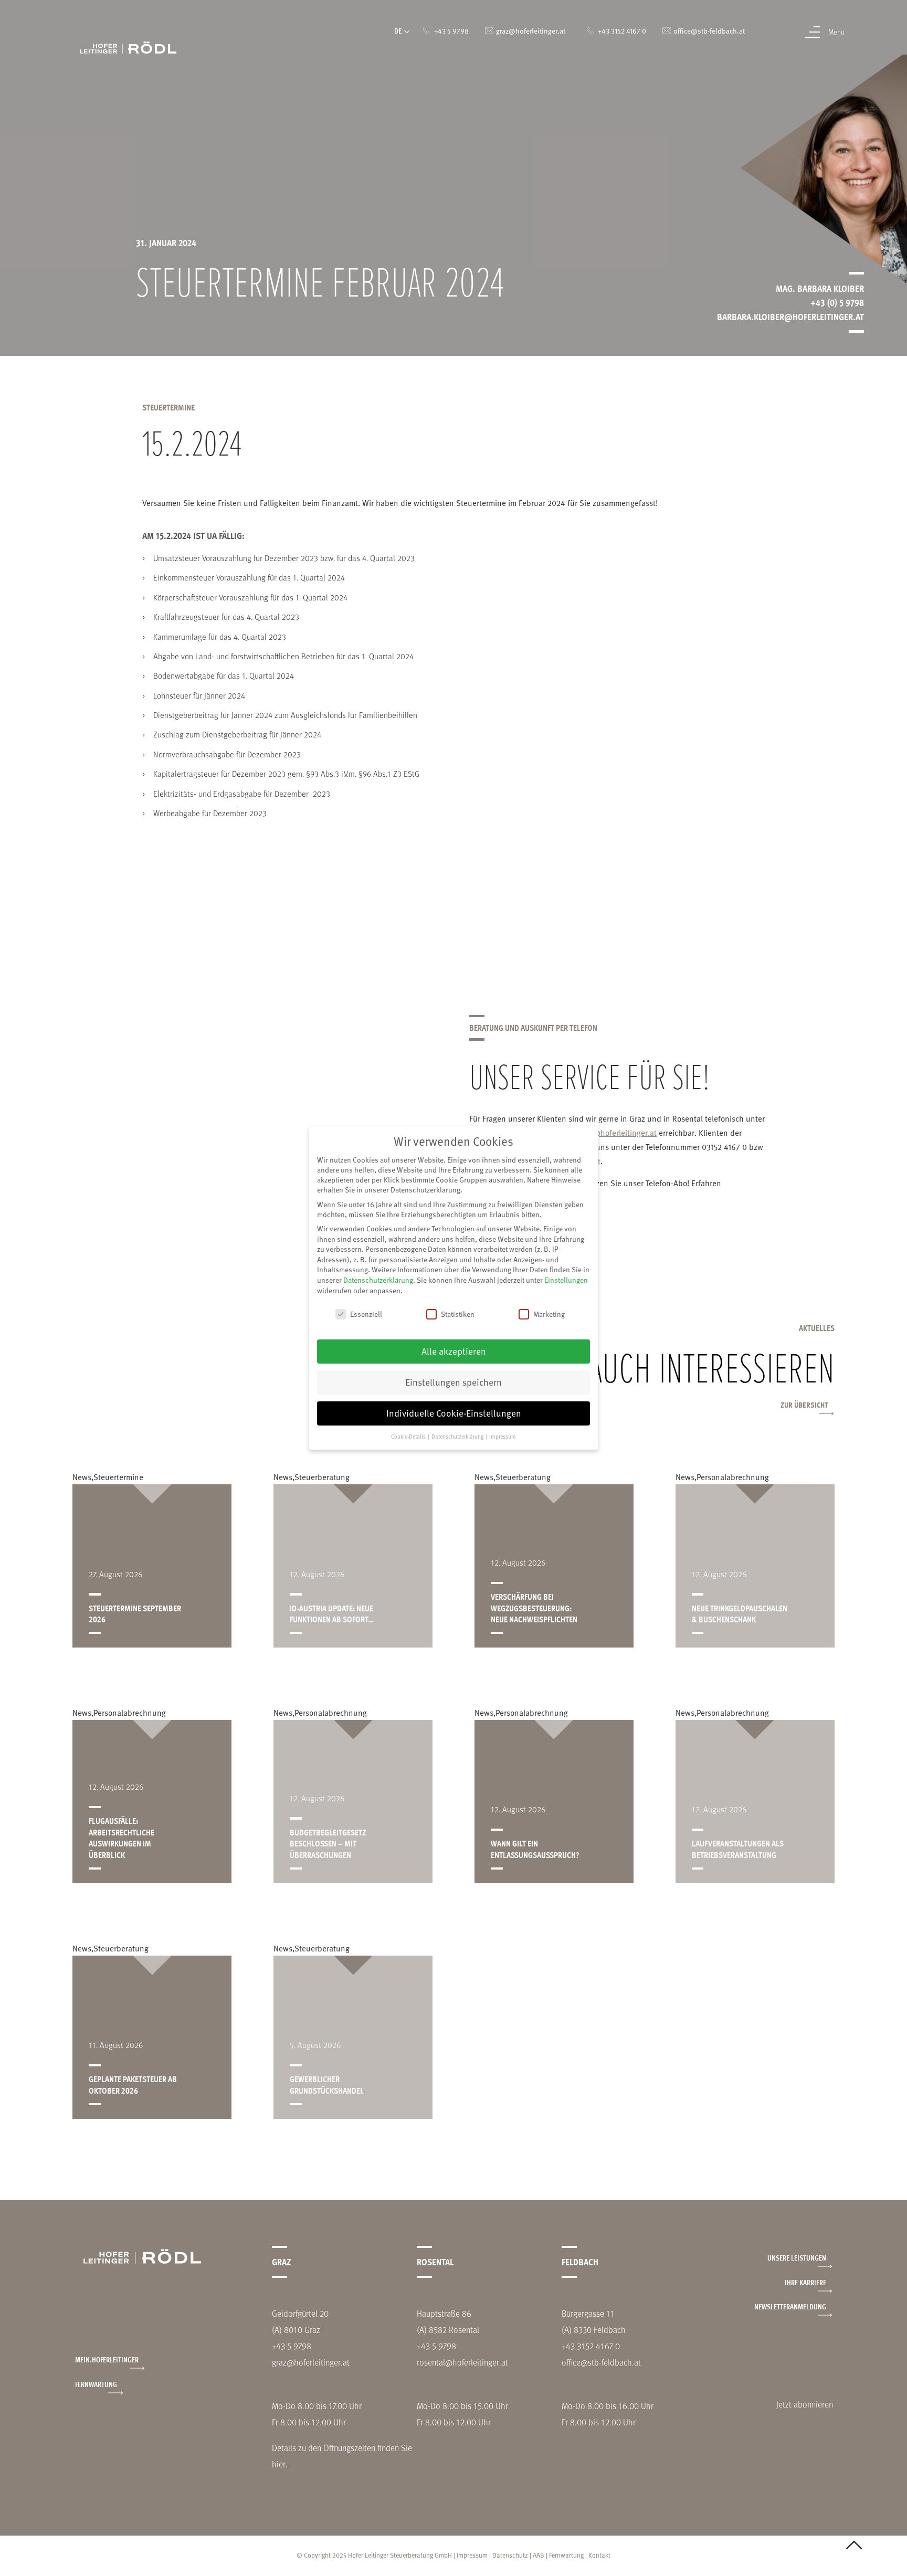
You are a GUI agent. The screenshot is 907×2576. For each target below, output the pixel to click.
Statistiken (458, 1314)
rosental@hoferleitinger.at (462, 2362)
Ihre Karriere (805, 2282)
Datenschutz (510, 2555)
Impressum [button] (503, 1436)
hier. (280, 2464)
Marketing (549, 1314)
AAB (539, 2555)
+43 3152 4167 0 (591, 2346)
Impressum (472, 2555)
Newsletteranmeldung (790, 2306)
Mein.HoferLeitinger (107, 2359)
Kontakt (599, 2555)
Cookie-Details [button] (409, 1436)
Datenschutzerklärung (378, 1280)
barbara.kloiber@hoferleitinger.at (790, 316)
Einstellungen (566, 1280)
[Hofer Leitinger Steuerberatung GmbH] (128, 47)
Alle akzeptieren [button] (454, 1351)
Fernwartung (96, 2384)
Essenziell (366, 1314)
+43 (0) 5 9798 (837, 302)
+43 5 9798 (292, 2346)
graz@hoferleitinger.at (618, 1132)
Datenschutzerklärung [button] (458, 1436)
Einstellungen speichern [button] (454, 1382)
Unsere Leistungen (797, 2258)
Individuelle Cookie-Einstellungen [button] (454, 1413)
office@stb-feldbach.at (601, 2362)
